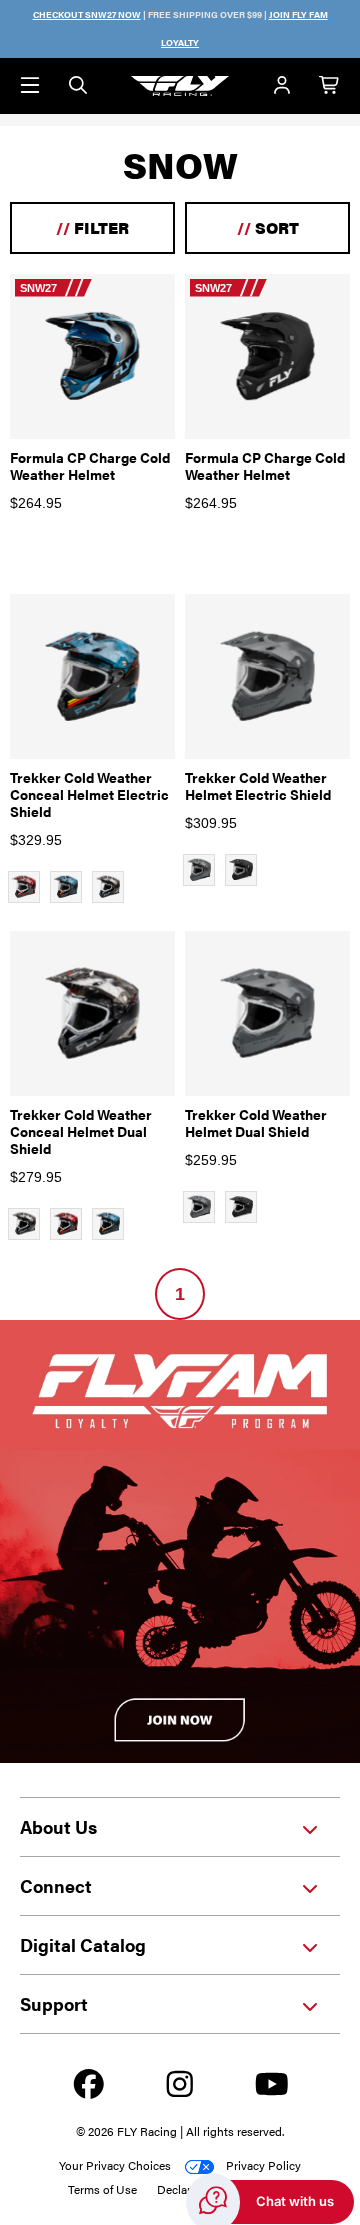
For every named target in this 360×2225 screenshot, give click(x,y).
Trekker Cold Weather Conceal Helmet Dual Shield (81, 1131)
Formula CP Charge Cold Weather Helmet (90, 465)
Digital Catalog (83, 1944)
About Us (58, 1826)
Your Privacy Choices (115, 2165)
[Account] (282, 86)
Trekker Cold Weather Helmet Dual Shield (256, 1122)
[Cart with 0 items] (330, 86)
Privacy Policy (263, 2165)
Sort (268, 227)
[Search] (78, 86)
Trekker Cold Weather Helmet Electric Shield (258, 785)
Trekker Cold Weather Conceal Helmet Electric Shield (89, 794)
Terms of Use (102, 2189)
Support (54, 2003)
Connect (56, 1885)
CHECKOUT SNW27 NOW (87, 14)
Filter (92, 227)
